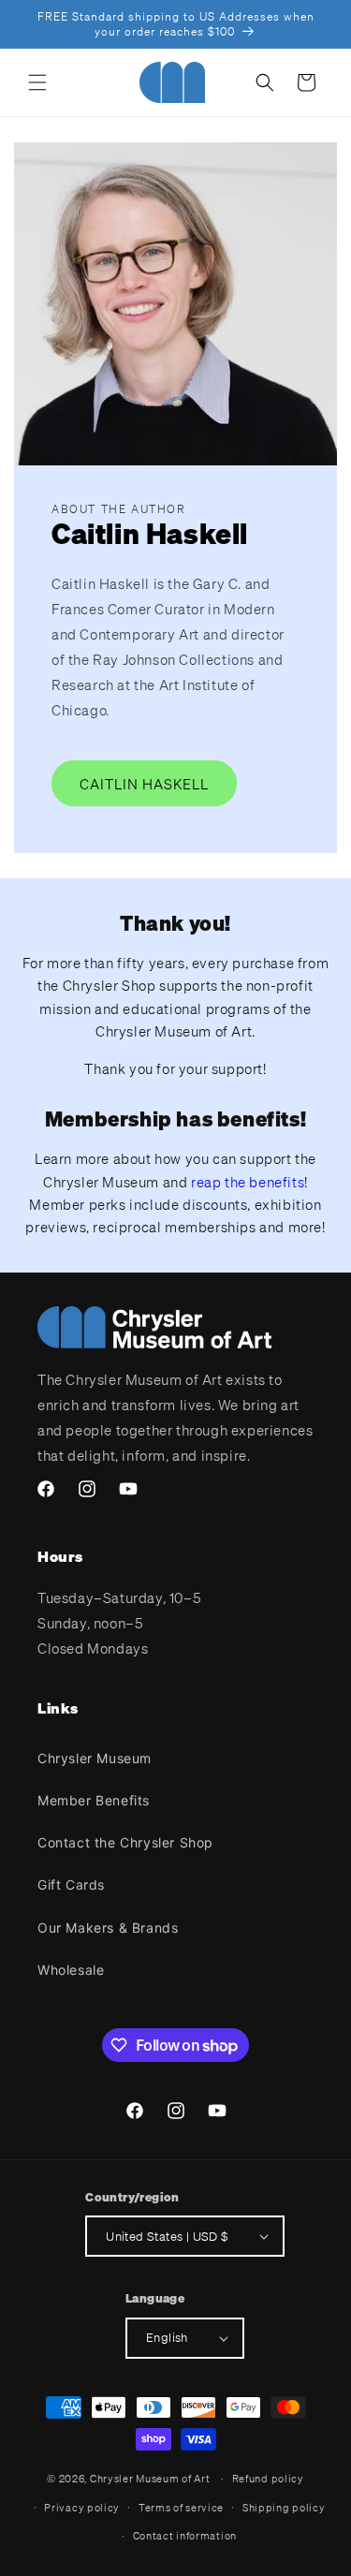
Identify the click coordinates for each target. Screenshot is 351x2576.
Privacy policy (82, 2508)
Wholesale (71, 1970)
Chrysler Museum (95, 1758)
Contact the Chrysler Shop (125, 1842)
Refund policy (268, 2479)
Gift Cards (71, 1884)
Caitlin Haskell (144, 783)
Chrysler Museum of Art (150, 2479)
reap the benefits (248, 1182)
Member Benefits (94, 1800)
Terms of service (181, 2508)
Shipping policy (284, 2508)
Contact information (185, 2536)
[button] (37, 82)
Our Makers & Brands (108, 1928)
